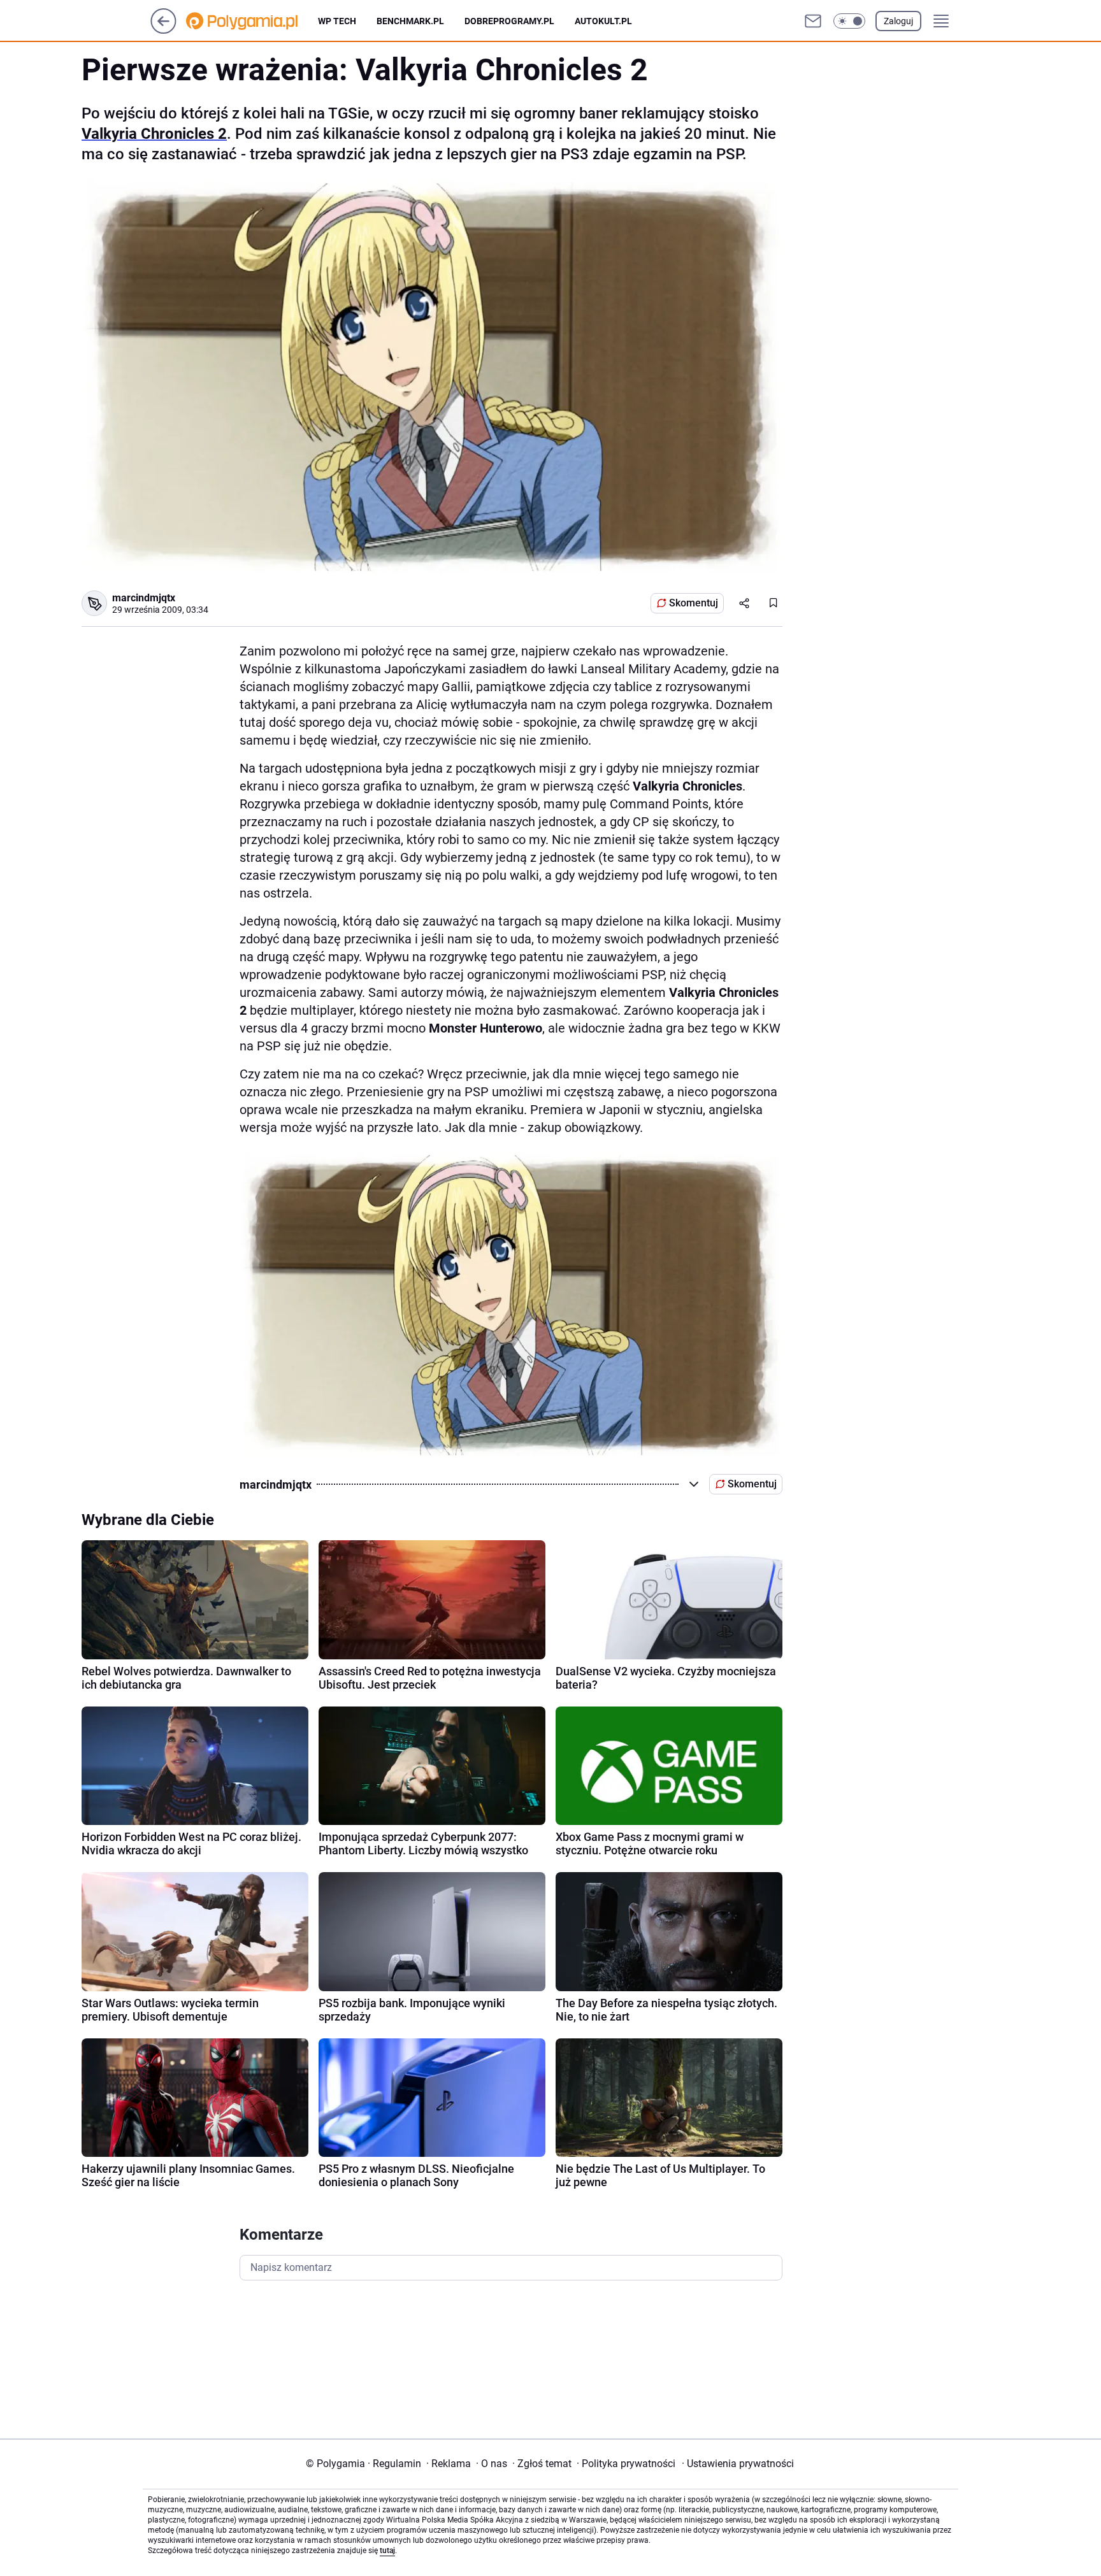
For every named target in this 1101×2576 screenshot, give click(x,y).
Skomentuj (694, 603)
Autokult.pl (603, 21)
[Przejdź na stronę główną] (163, 30)
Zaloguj (898, 21)
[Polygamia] (252, 21)
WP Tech (337, 21)
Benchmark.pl (410, 21)
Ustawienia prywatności (738, 2464)
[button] (849, 21)
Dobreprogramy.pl (509, 21)
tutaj (387, 2551)
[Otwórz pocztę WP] (813, 21)
